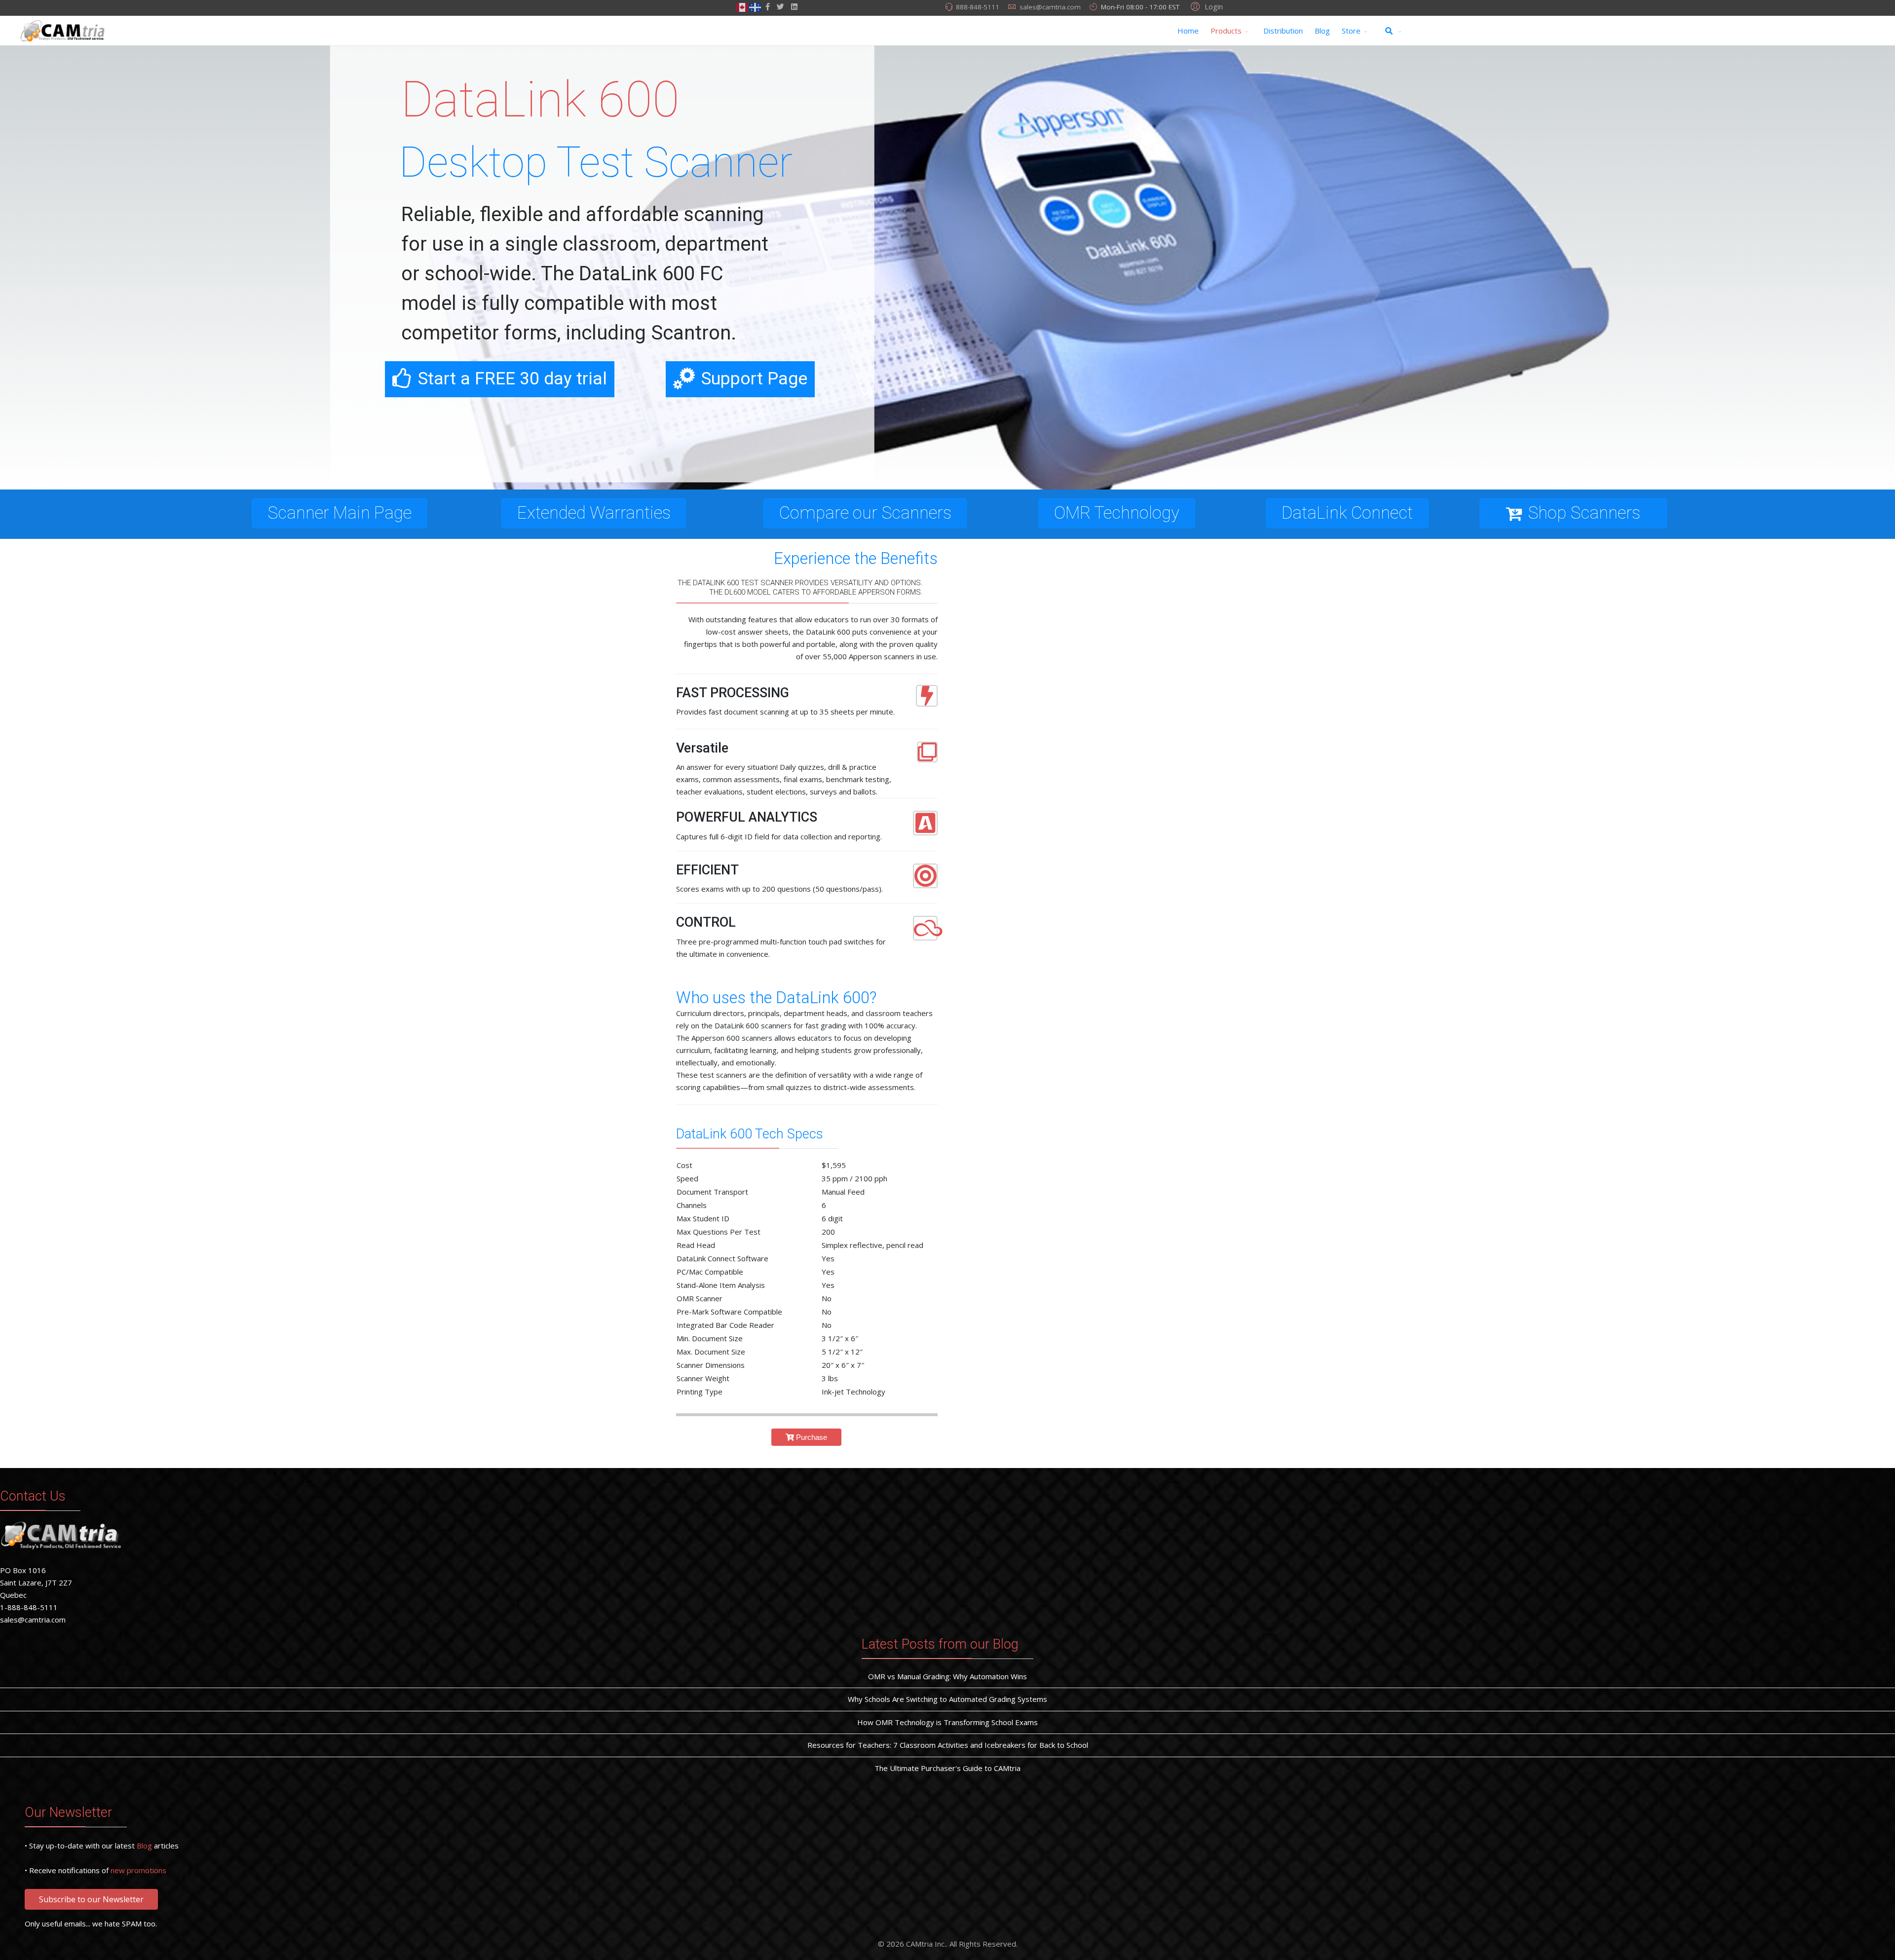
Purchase (811, 1437)
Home (1188, 31)
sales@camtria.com (1050, 7)
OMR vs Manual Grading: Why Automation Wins (947, 1676)
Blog (1322, 31)
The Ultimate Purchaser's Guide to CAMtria (947, 1768)
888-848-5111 (978, 7)
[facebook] (768, 6)
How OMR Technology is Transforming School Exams (947, 1722)
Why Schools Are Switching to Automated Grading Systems (947, 1699)
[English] (743, 6)
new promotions (138, 1870)
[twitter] (780, 6)
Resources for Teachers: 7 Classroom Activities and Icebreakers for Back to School (948, 1745)
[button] (1205, 6)
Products (1226, 31)
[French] (756, 6)
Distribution (1283, 31)
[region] (947, 267)
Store (1351, 31)
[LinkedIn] (794, 6)
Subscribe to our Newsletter (91, 1899)
